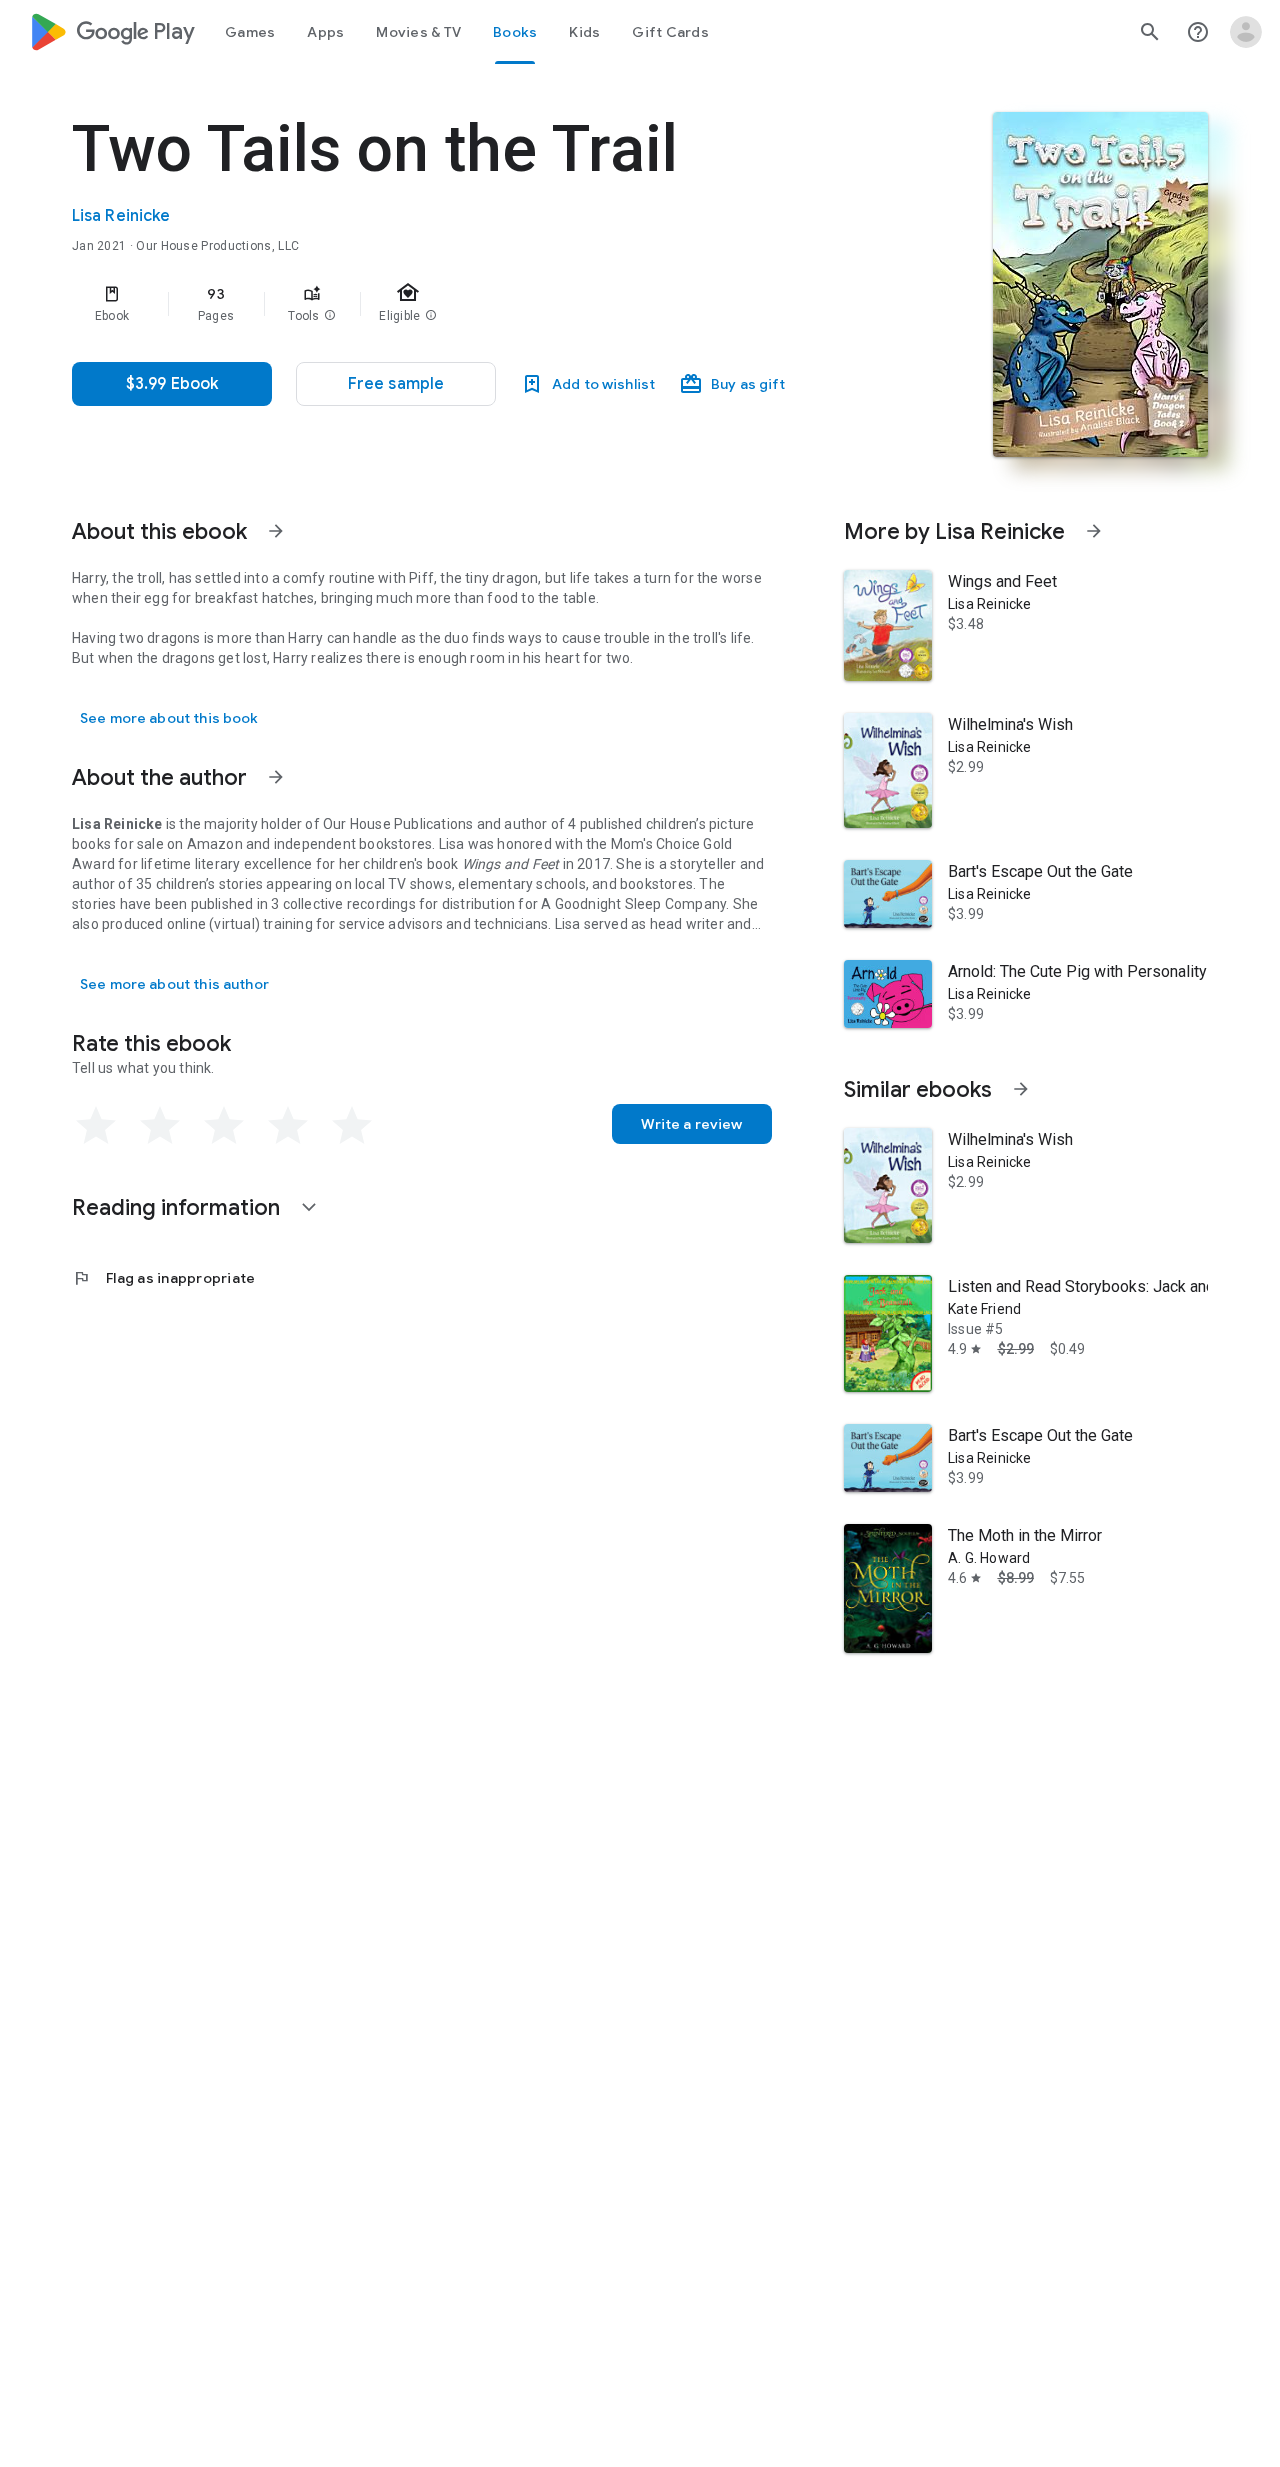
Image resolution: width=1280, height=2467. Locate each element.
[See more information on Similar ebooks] (1021, 1089)
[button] (330, 316)
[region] (472, 304)
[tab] (250, 32)
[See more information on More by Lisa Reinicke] (1094, 531)
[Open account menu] (1246, 32)
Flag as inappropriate (163, 1278)
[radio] (96, 1126)
